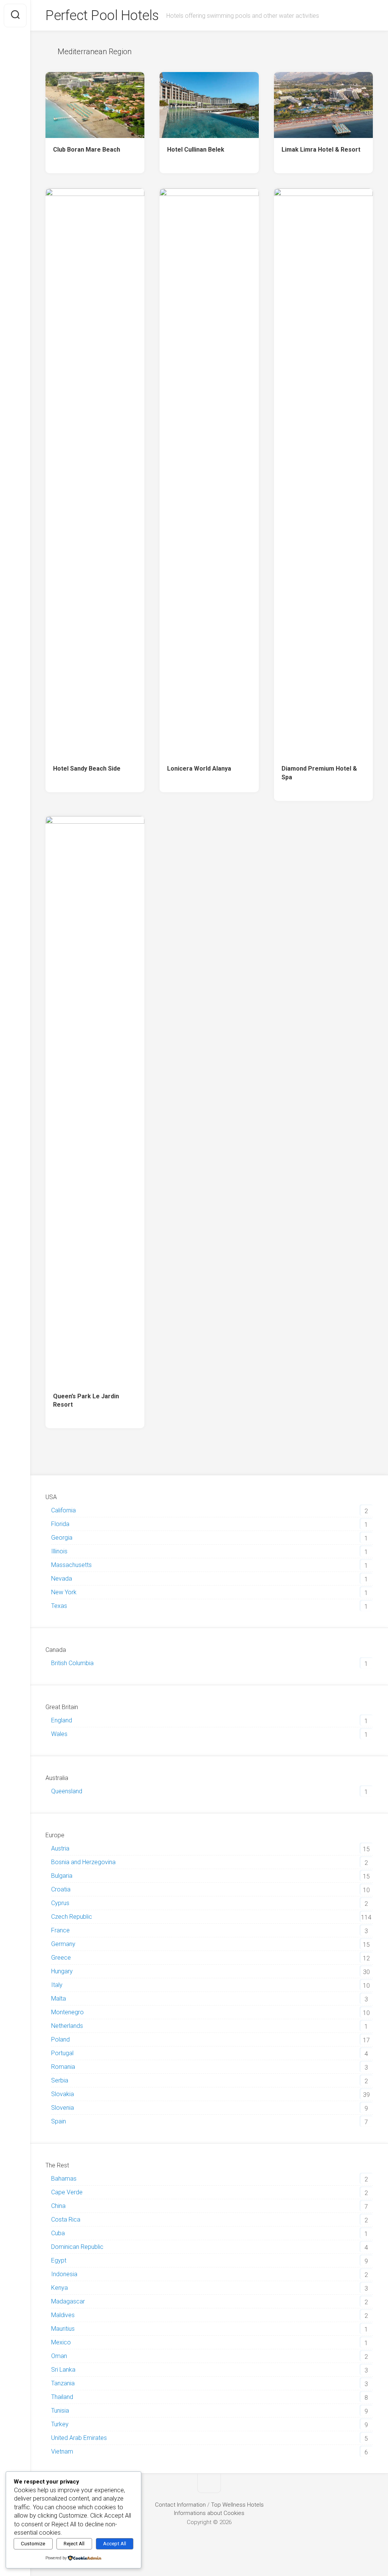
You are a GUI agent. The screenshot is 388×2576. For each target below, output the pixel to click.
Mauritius (63, 2329)
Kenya (59, 2288)
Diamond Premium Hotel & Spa (319, 773)
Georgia (62, 1538)
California (63, 1510)
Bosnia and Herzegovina (83, 1862)
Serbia (60, 2080)
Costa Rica (66, 2220)
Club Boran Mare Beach (87, 150)
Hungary (62, 1971)
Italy (57, 1985)
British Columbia (72, 1663)
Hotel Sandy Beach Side (87, 769)
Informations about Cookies (209, 2513)
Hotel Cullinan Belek (196, 150)
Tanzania (63, 2383)
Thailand (62, 2397)
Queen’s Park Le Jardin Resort (86, 1401)
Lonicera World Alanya (199, 769)
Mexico (61, 2342)
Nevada (62, 1579)
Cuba (58, 2233)
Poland (60, 2039)
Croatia (61, 1889)
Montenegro (67, 2012)
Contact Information (180, 2505)
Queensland (67, 1791)
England (62, 1720)
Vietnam (62, 2451)
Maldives (63, 2315)
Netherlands (67, 2026)
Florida (60, 1524)
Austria (60, 1848)
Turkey (60, 2424)
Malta (59, 1999)
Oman (59, 2356)
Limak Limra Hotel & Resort (321, 150)
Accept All (115, 2544)
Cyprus (60, 1903)
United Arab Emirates (79, 2438)
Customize (33, 2544)
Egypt (59, 2260)
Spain (59, 2121)
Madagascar (68, 2301)
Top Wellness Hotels (237, 2505)
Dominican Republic (77, 2247)
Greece (61, 1958)
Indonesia (64, 2274)
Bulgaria (62, 1876)
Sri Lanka (63, 2370)
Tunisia (60, 2411)
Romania (63, 2067)
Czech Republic (72, 1917)
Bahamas (64, 2179)
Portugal (62, 2053)
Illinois (59, 1551)
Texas (59, 1606)
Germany (63, 1944)
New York (64, 1592)
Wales (59, 1734)
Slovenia (63, 2108)
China (58, 2206)
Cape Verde (67, 2192)
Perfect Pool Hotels (102, 16)
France (60, 1930)
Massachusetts (71, 1565)
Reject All (74, 2544)
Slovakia (63, 2094)
